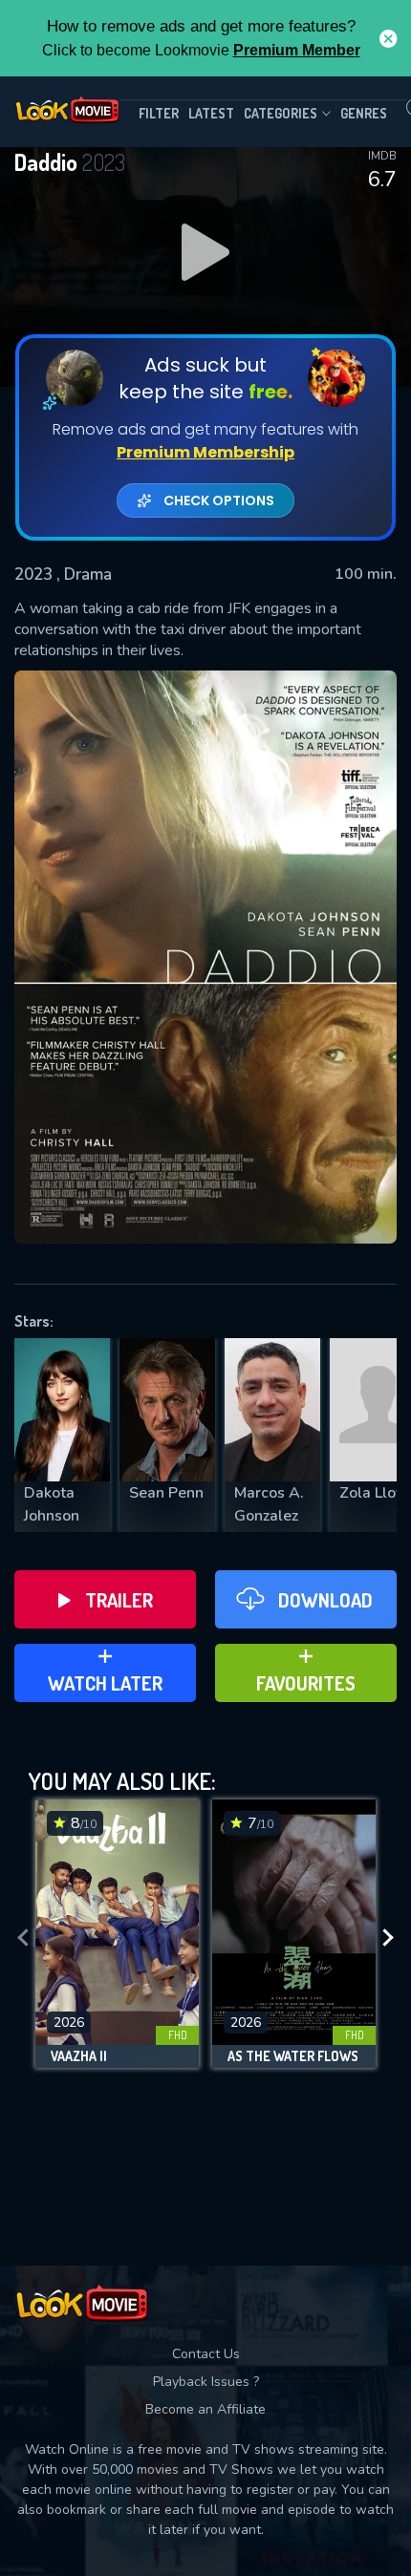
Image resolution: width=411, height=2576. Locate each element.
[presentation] (23, 1938)
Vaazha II (79, 2056)
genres (364, 113)
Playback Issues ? (206, 2382)
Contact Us (206, 2354)
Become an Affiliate (205, 2409)
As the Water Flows (293, 2056)
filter (159, 113)
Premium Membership (205, 452)
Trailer (119, 1600)
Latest (211, 113)
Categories (281, 113)
